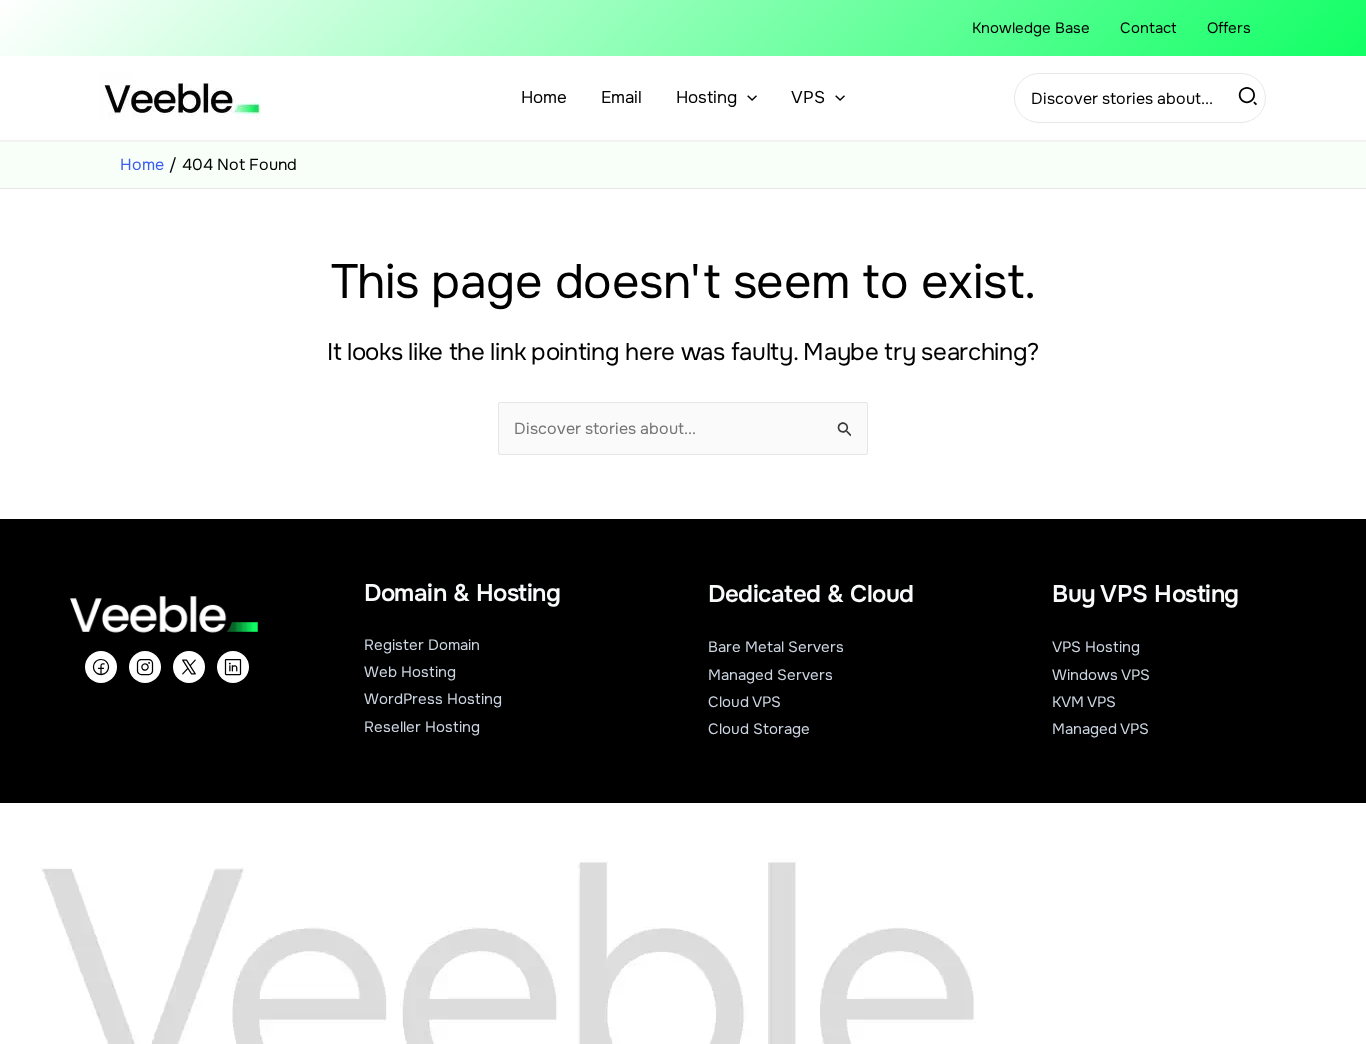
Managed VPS (1100, 729)
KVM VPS (1084, 702)
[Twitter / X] (189, 667)
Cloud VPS (744, 702)
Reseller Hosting (422, 727)
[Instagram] (145, 667)
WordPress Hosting (433, 699)
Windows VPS (1101, 675)
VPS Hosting (1096, 647)
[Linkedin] (233, 667)
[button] (747, 98)
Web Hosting (410, 672)
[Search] (1249, 98)
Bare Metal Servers (776, 647)
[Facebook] (101, 667)
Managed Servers (770, 675)
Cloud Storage (759, 729)
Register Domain (422, 645)
